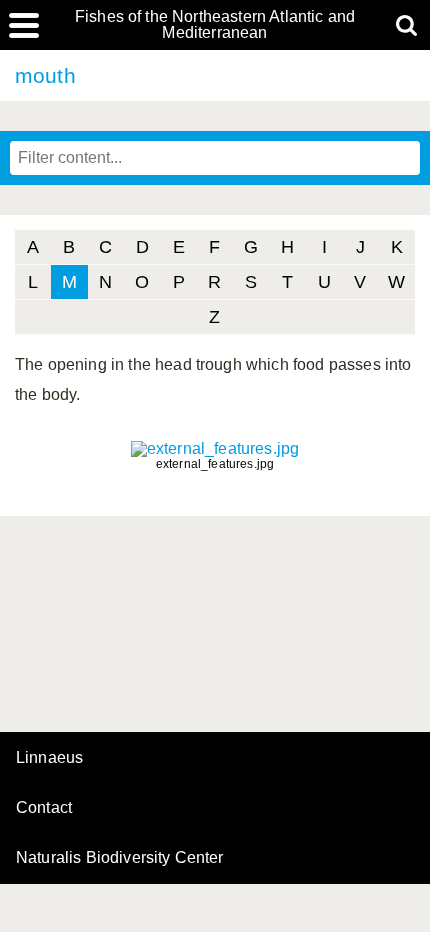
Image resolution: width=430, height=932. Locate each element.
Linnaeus (49, 758)
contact (44, 807)
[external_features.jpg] (215, 448)
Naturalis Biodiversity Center (120, 858)
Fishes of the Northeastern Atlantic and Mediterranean (215, 25)
